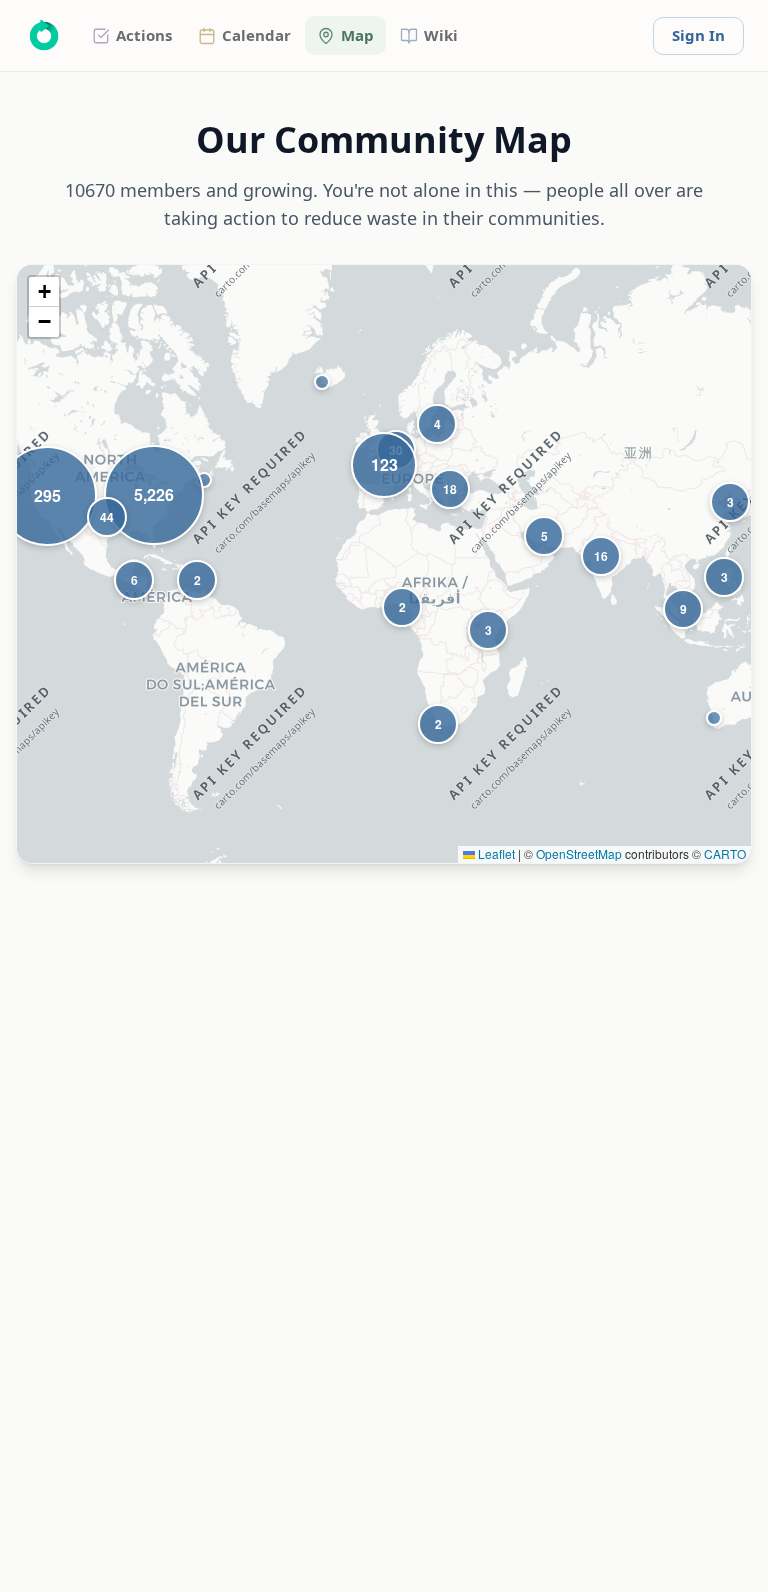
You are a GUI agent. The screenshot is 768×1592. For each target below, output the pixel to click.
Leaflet (495, 853)
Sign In (698, 35)
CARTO (725, 853)
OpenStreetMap (579, 853)
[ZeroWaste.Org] (44, 36)
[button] (204, 480)
